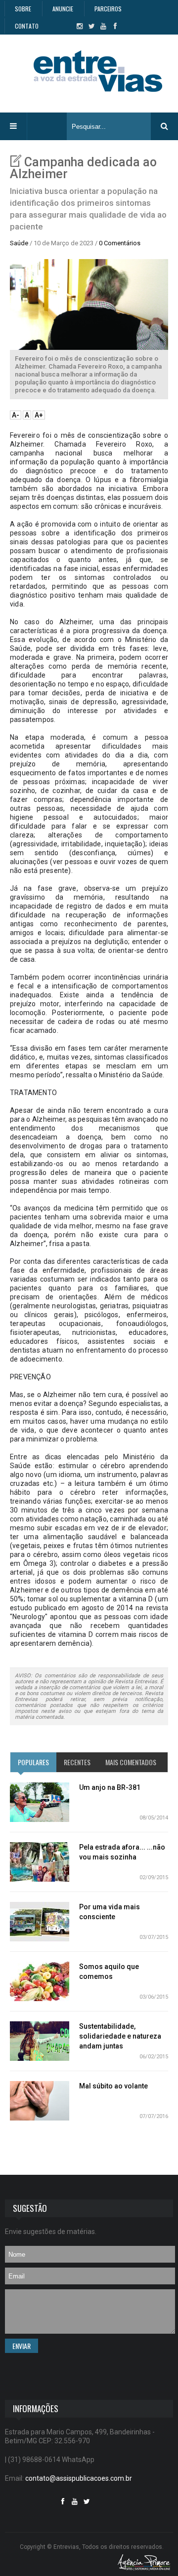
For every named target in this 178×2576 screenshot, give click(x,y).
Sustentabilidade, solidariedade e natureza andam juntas (120, 2036)
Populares (33, 1762)
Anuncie (63, 9)
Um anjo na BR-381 (110, 1787)
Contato (27, 26)
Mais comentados (131, 1762)
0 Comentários (120, 243)
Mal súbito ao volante (113, 2086)
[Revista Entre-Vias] (98, 71)
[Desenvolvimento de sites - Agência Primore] (144, 2562)
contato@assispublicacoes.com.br (79, 2478)
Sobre (23, 9)
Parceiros (108, 9)
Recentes (77, 1762)
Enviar (22, 2346)
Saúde (19, 243)
